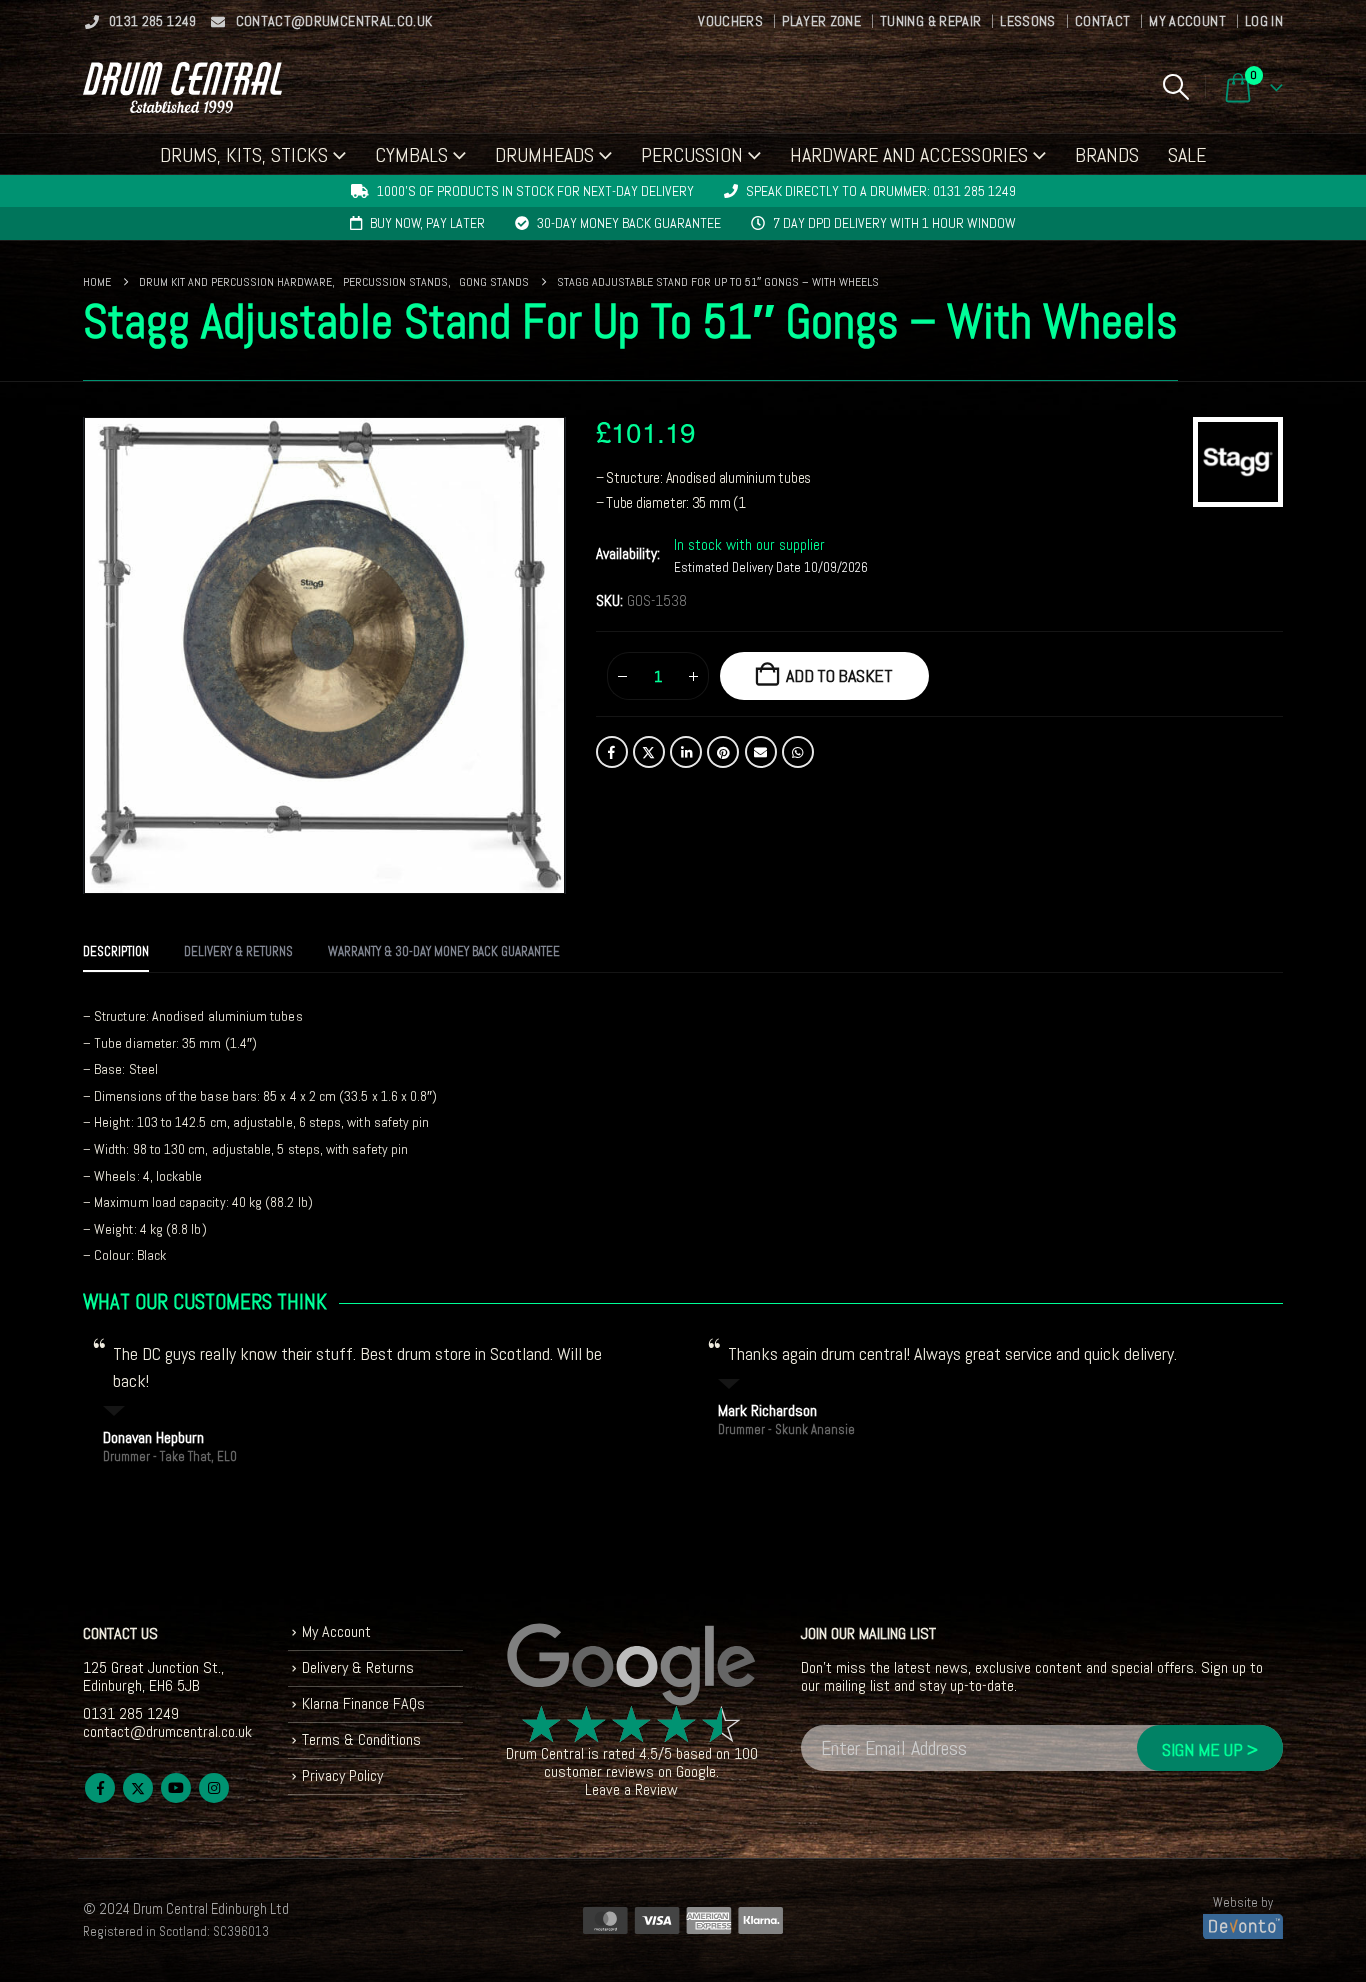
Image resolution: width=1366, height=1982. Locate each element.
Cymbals (411, 155)
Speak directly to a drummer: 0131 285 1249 (881, 191)
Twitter (649, 752)
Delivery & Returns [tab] (238, 951)
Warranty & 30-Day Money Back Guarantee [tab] (444, 951)
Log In (1264, 21)
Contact (1102, 21)
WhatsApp (798, 752)
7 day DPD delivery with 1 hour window (894, 223)
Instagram (214, 1788)
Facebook (612, 752)
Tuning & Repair (930, 21)
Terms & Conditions (361, 1739)
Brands (1107, 155)
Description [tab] (116, 951)
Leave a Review (631, 1789)
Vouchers (730, 21)
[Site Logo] (182, 87)
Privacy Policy (342, 1775)
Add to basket (839, 675)
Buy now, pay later (427, 223)
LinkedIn (686, 752)
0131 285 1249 (153, 21)
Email (761, 752)
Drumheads (544, 155)
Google (696, 1771)
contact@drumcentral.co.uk (334, 21)
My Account (1187, 21)
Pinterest (723, 752)
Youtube (176, 1788)
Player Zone (821, 21)
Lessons (1027, 21)
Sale (1187, 155)
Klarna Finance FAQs (363, 1703)
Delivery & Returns (358, 1667)
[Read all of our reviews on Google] (632, 1665)
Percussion (692, 155)
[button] (1175, 87)
